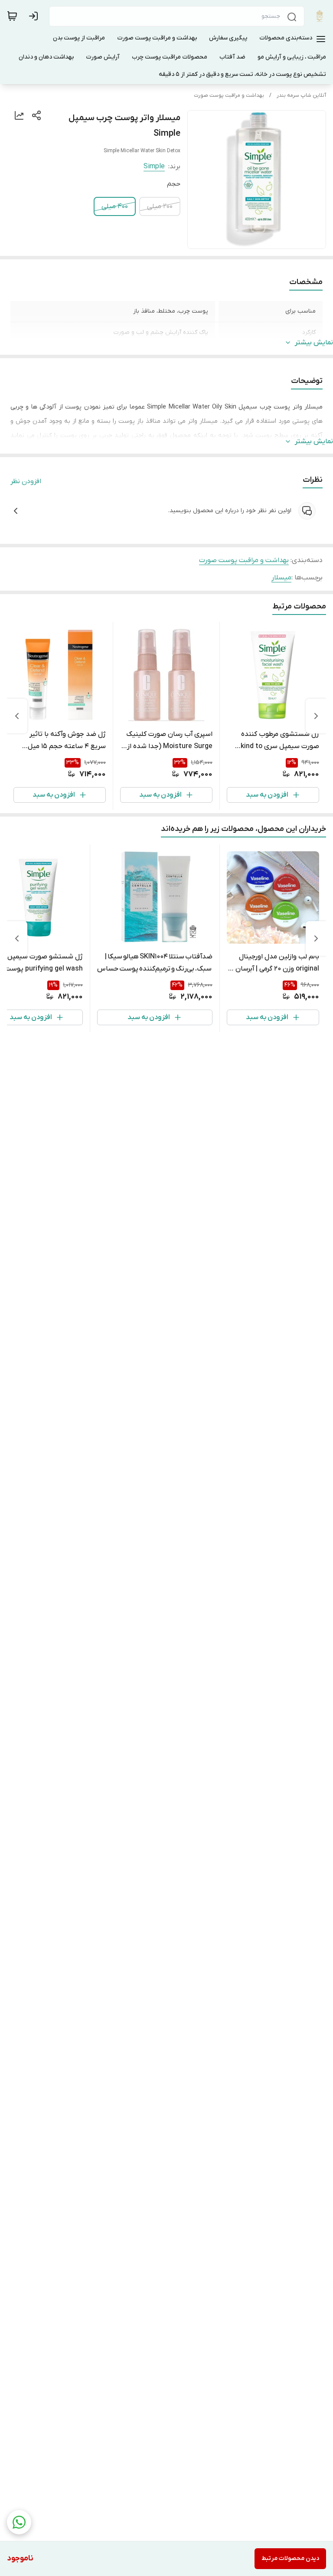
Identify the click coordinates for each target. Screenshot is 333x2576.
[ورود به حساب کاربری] (35, 16)
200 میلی (160, 206)
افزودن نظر (26, 481)
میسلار (281, 578)
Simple (154, 167)
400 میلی (115, 206)
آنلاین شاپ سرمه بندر (301, 95)
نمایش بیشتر (314, 343)
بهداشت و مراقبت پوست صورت (229, 95)
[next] (17, 716)
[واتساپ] (19, 2522)
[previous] (316, 716)
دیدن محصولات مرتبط (290, 2558)
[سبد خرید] (12, 16)
